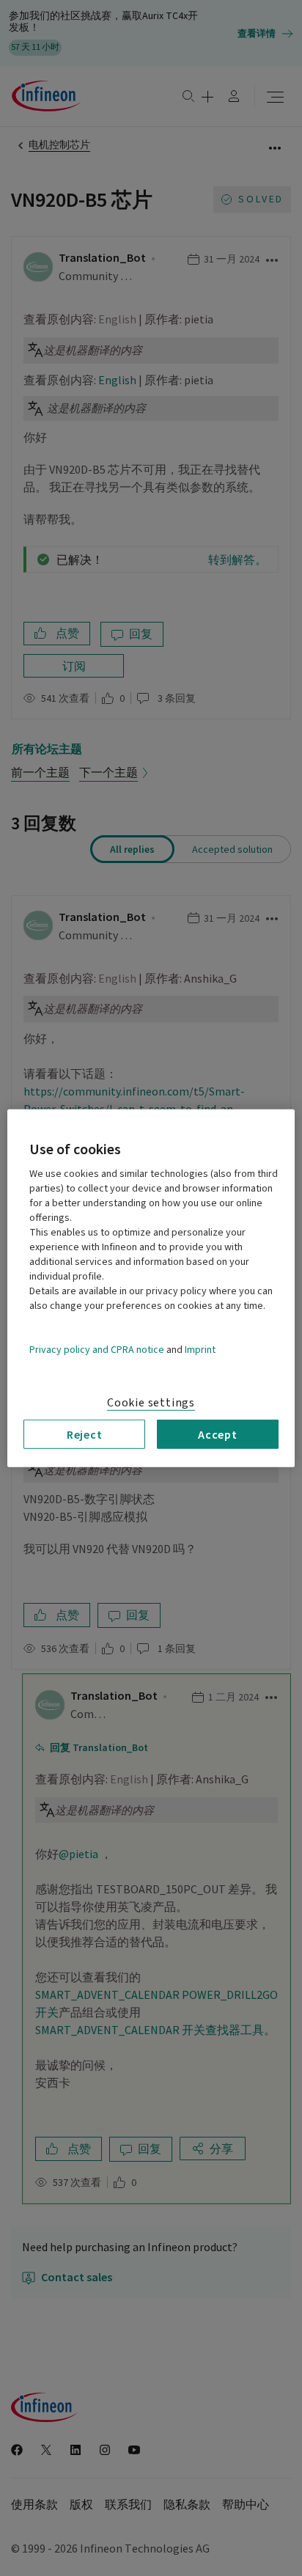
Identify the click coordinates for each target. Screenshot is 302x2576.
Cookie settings (151, 1402)
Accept (218, 1434)
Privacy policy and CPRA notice (97, 1349)
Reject (85, 1434)
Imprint (200, 1349)
